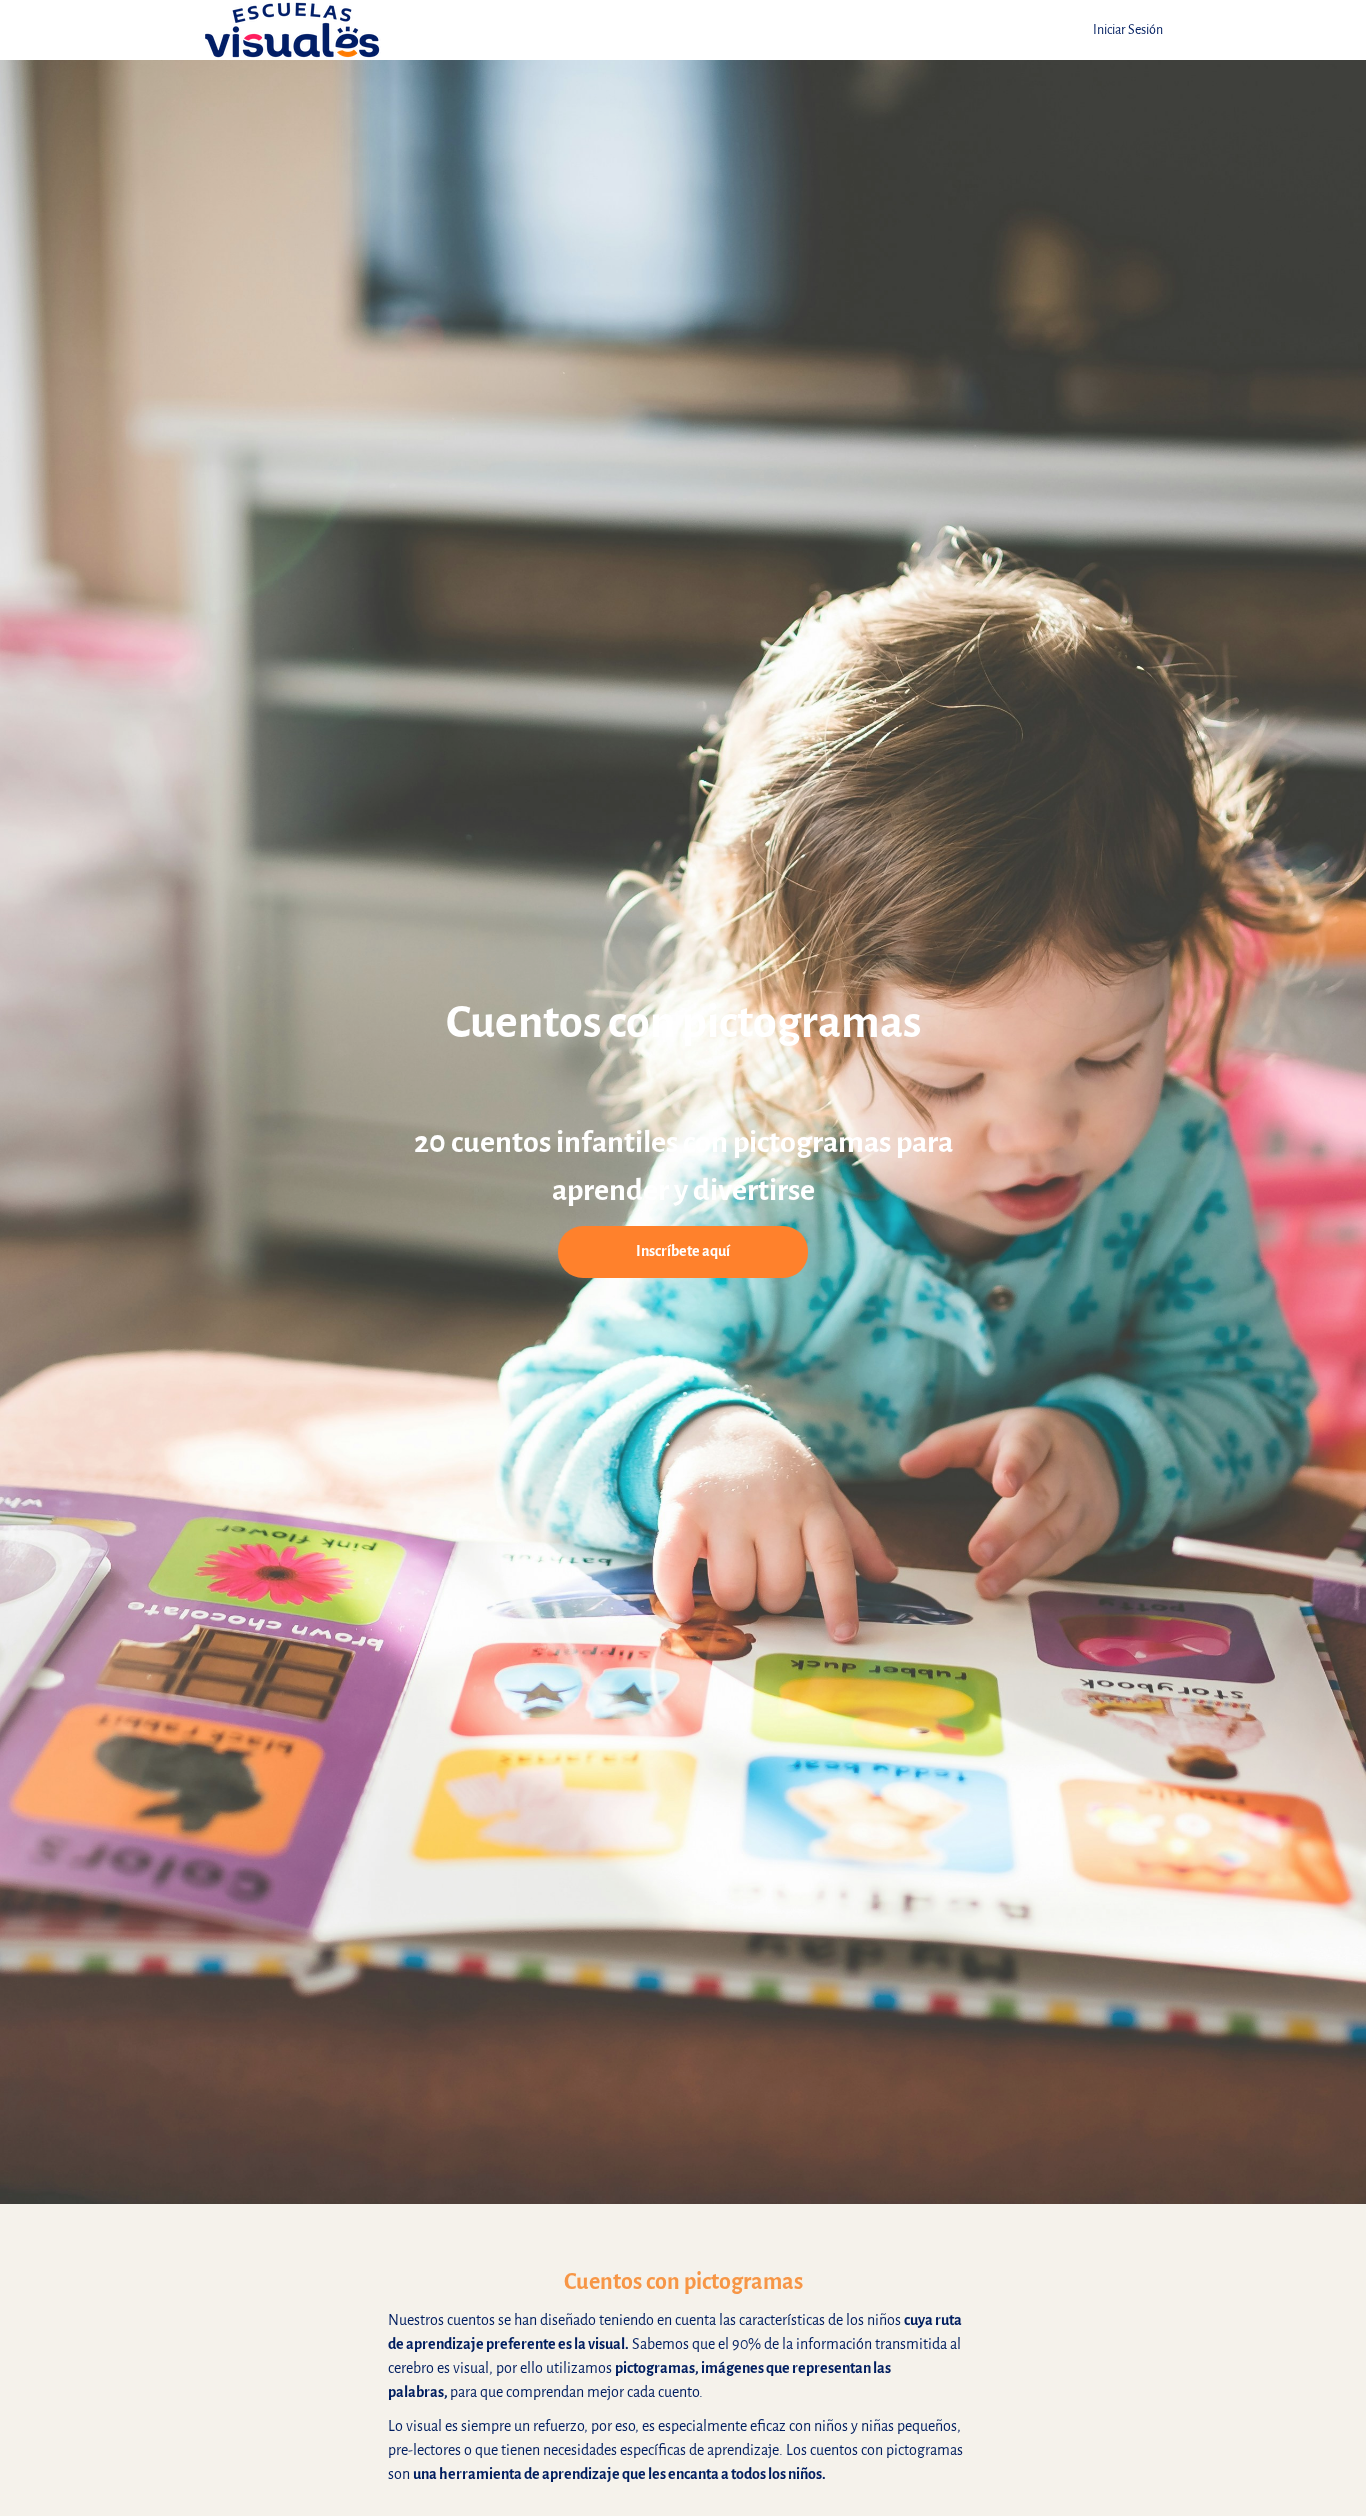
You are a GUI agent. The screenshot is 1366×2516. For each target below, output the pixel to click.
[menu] (1120, 30)
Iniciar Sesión (1128, 29)
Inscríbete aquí (683, 1251)
